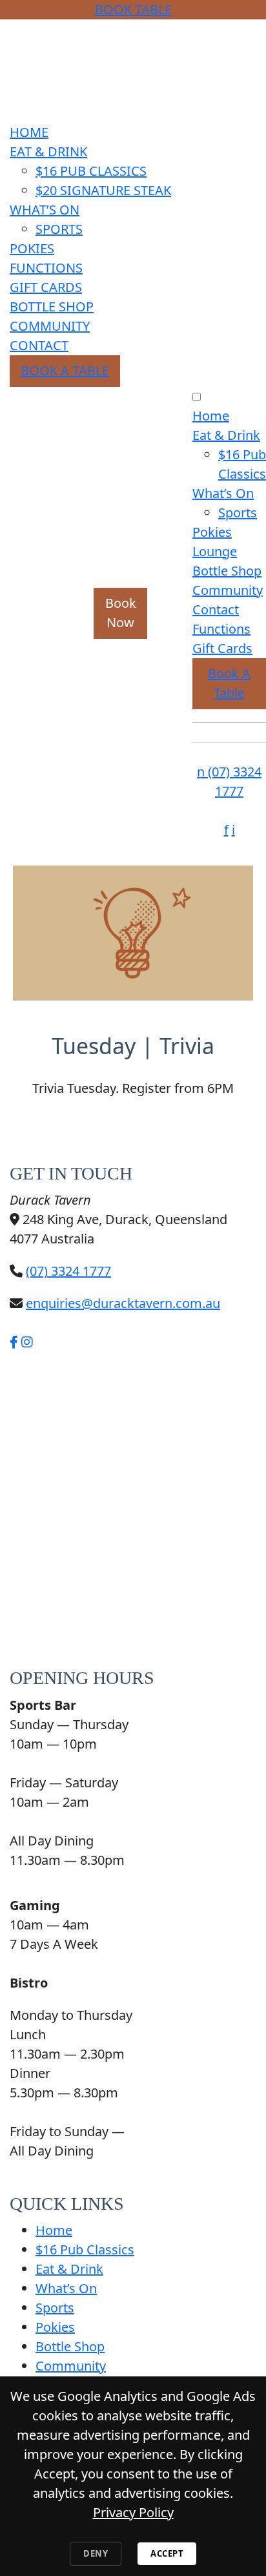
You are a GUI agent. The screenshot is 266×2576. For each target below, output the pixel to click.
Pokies (32, 248)
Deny (96, 2553)
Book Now (121, 613)
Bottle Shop (52, 306)
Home (29, 132)
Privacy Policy (133, 2512)
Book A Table (65, 370)
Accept (167, 2553)
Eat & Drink (48, 151)
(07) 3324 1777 (68, 1271)
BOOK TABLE (133, 9)
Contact (39, 345)
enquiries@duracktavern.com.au (123, 1303)
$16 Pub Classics (91, 171)
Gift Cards (46, 287)
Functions (46, 268)
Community (50, 326)
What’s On (45, 210)
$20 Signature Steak (103, 190)
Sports (59, 229)
